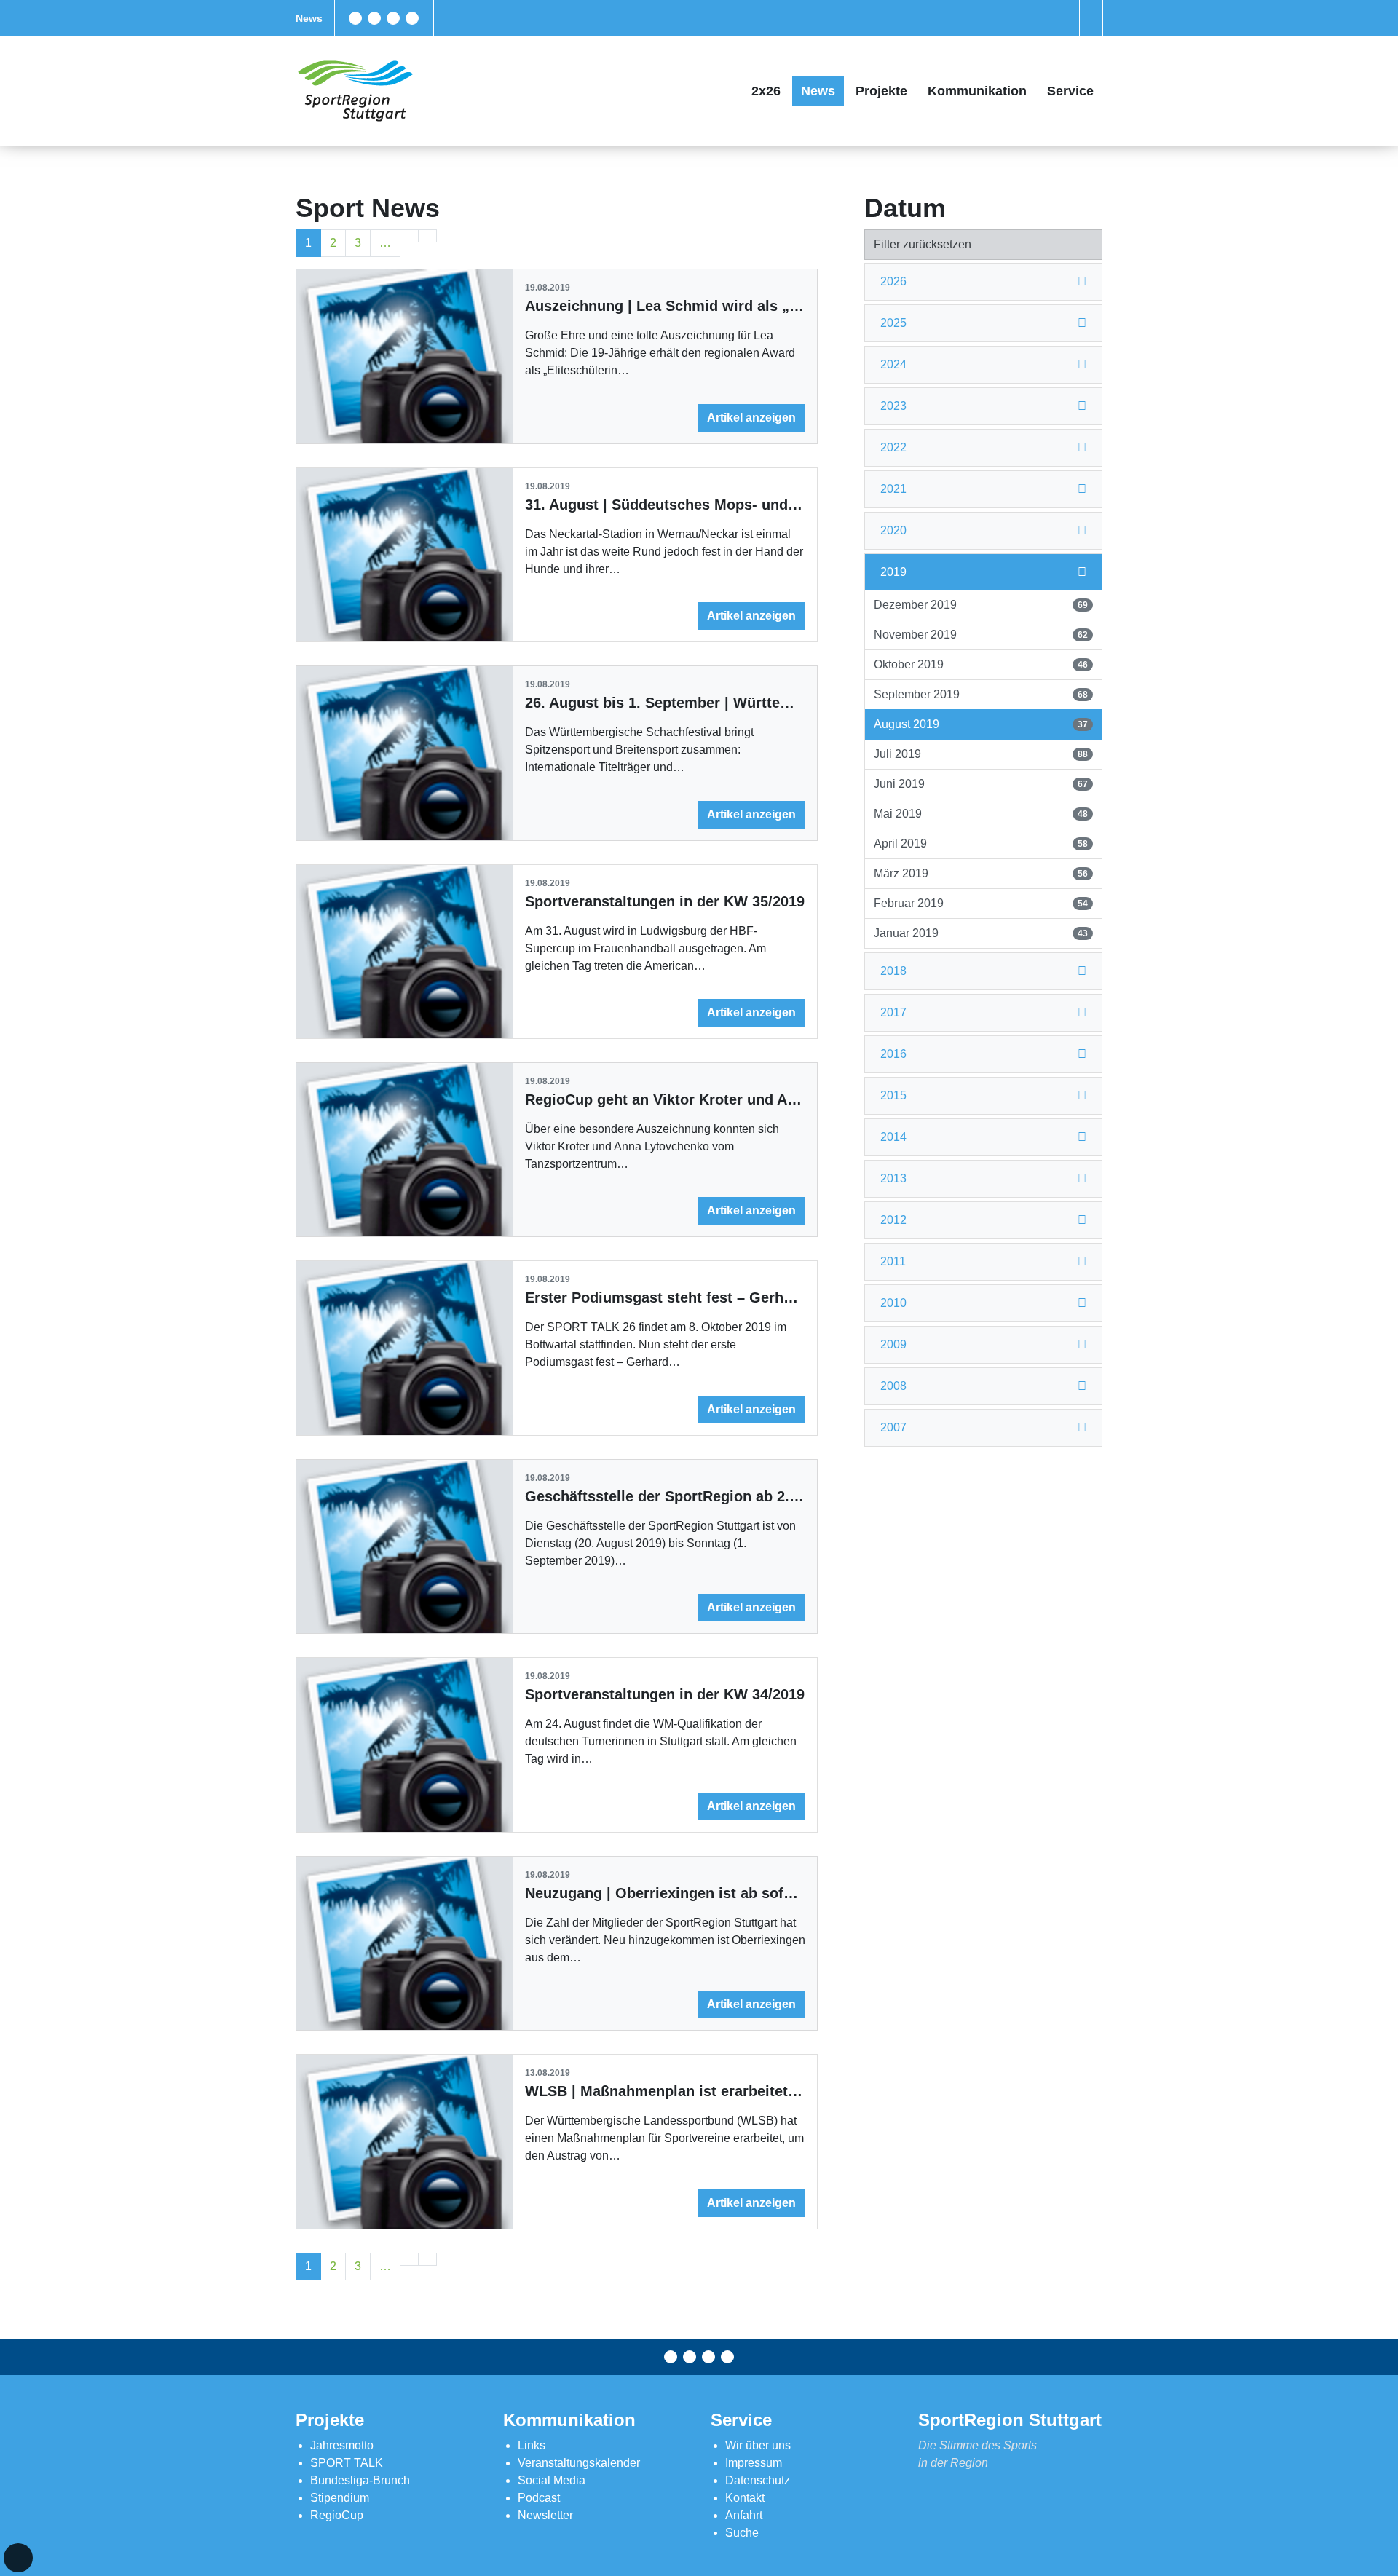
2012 (893, 1220)
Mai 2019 (980, 814)
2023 (893, 406)
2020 (893, 530)
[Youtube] (412, 18)
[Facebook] (355, 18)
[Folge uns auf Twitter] (374, 18)
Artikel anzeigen (751, 418)
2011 (893, 1261)
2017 (893, 1012)
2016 (893, 1054)
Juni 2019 (980, 784)
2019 (893, 572)
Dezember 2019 (980, 605)
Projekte (881, 91)
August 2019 (980, 724)
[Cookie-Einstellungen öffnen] (18, 2558)
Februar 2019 (980, 903)
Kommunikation (977, 91)
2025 (893, 323)
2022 (893, 447)
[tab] (983, 282)
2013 (893, 1178)
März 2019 (980, 873)
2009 (893, 1344)
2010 (893, 1303)
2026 (893, 281)
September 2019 (980, 694)
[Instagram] (393, 18)
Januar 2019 (980, 933)
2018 (893, 971)
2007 (893, 1427)
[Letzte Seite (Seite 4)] (427, 236)
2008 (893, 1386)
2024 (893, 364)
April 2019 (980, 843)
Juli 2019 (980, 754)
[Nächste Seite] (409, 236)
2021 (893, 489)
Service (1070, 91)
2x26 (766, 91)
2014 (893, 1137)
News (309, 18)
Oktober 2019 (980, 664)
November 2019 (980, 635)
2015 (893, 1095)
